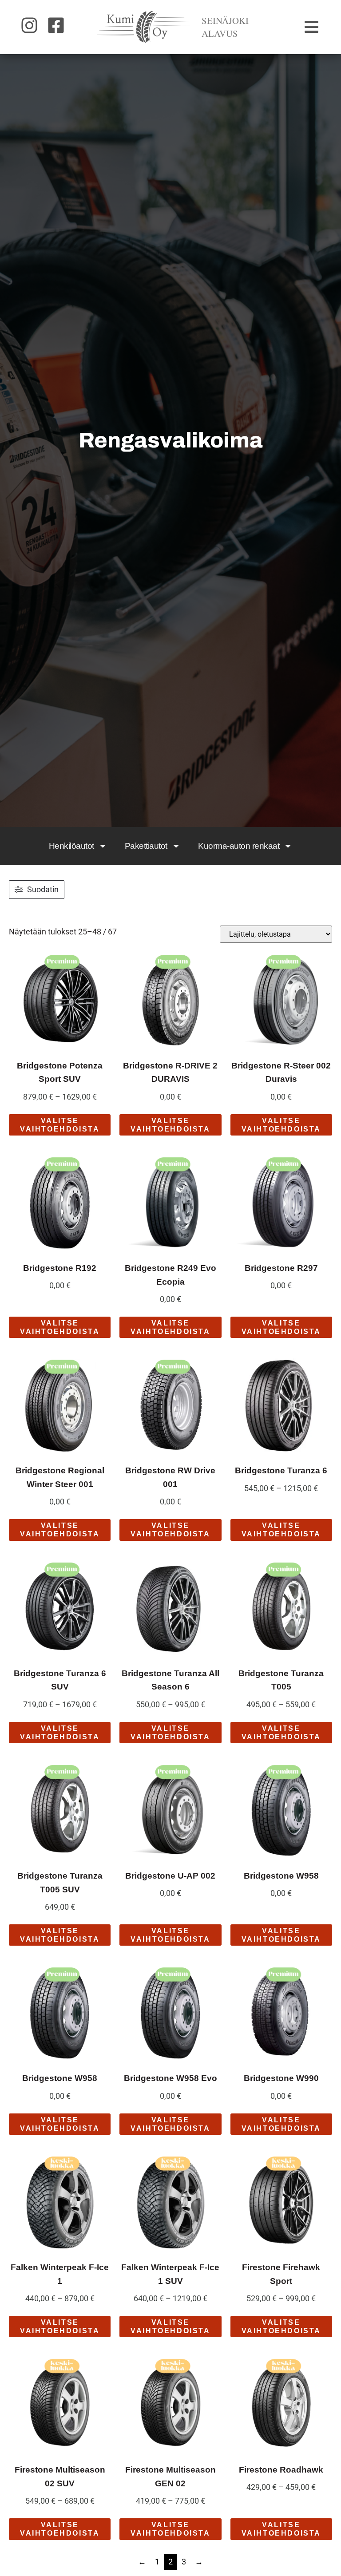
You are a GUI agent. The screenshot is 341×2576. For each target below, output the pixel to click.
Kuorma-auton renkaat (239, 846)
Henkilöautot (71, 846)
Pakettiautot (146, 846)
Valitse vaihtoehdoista (60, 1125)
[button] (312, 27)
